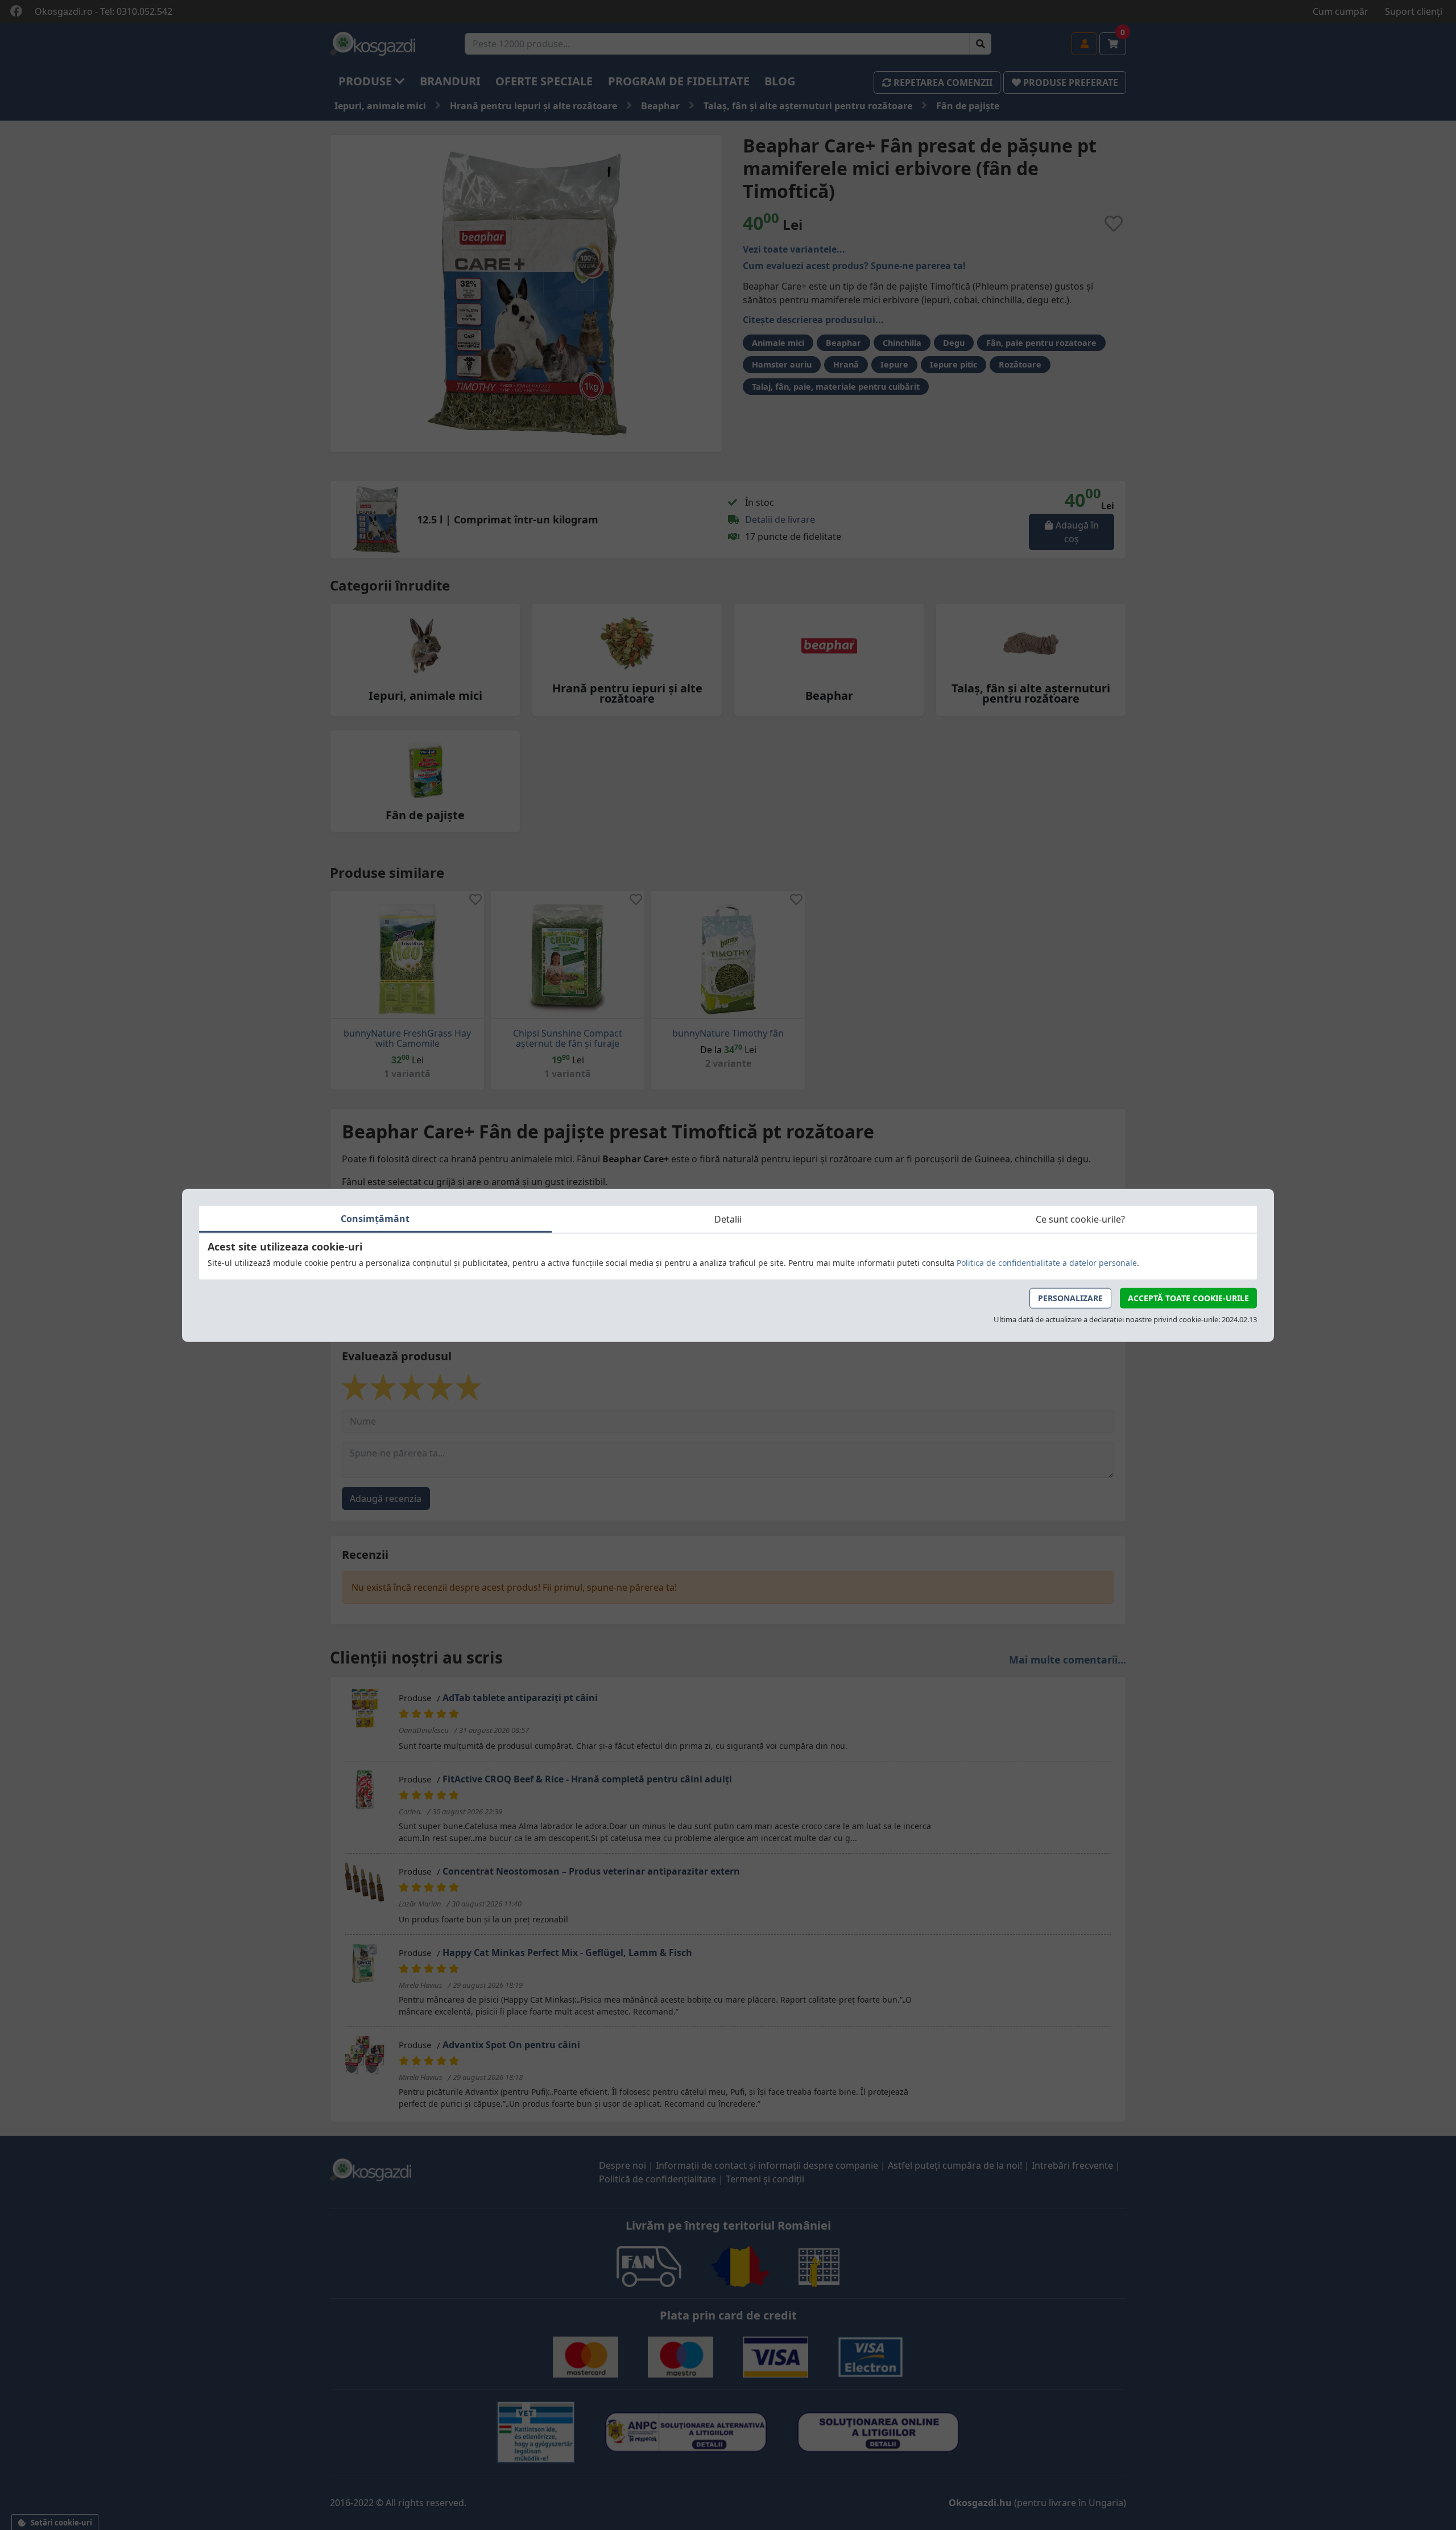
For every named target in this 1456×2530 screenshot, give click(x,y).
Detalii (728, 1219)
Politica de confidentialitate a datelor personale (1047, 1262)
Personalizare (1070, 1297)
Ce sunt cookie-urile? (1080, 1219)
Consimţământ (375, 1218)
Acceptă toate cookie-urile (1188, 1297)
